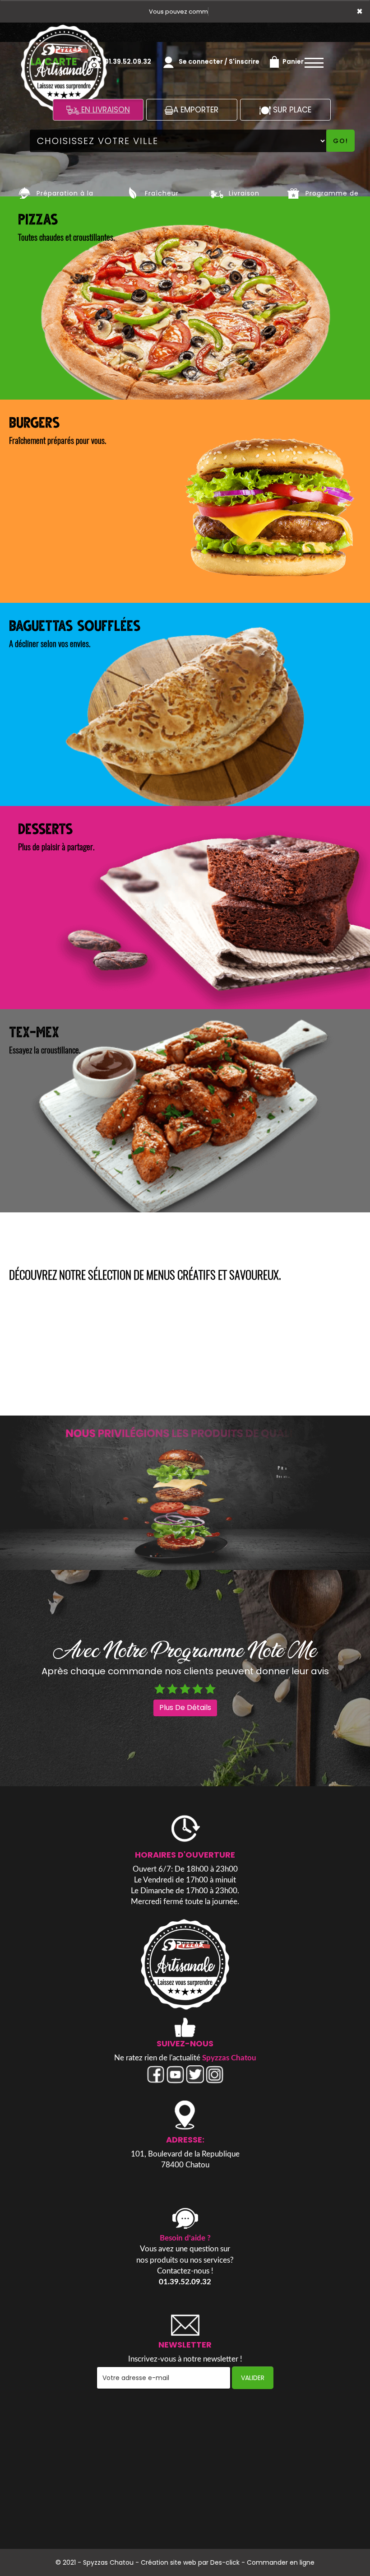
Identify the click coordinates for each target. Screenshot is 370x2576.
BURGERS (34, 421)
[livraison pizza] (64, 35)
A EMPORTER (196, 110)
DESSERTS (45, 828)
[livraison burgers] (185, 1493)
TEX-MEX (34, 1031)
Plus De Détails (185, 1707)
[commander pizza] (185, 1964)
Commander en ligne (281, 2562)
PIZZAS (38, 218)
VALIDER (253, 2378)
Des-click (225, 2562)
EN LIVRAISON (104, 110)
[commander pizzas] (25, 193)
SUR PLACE (291, 110)
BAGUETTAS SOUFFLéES (75, 624)
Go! (341, 141)
